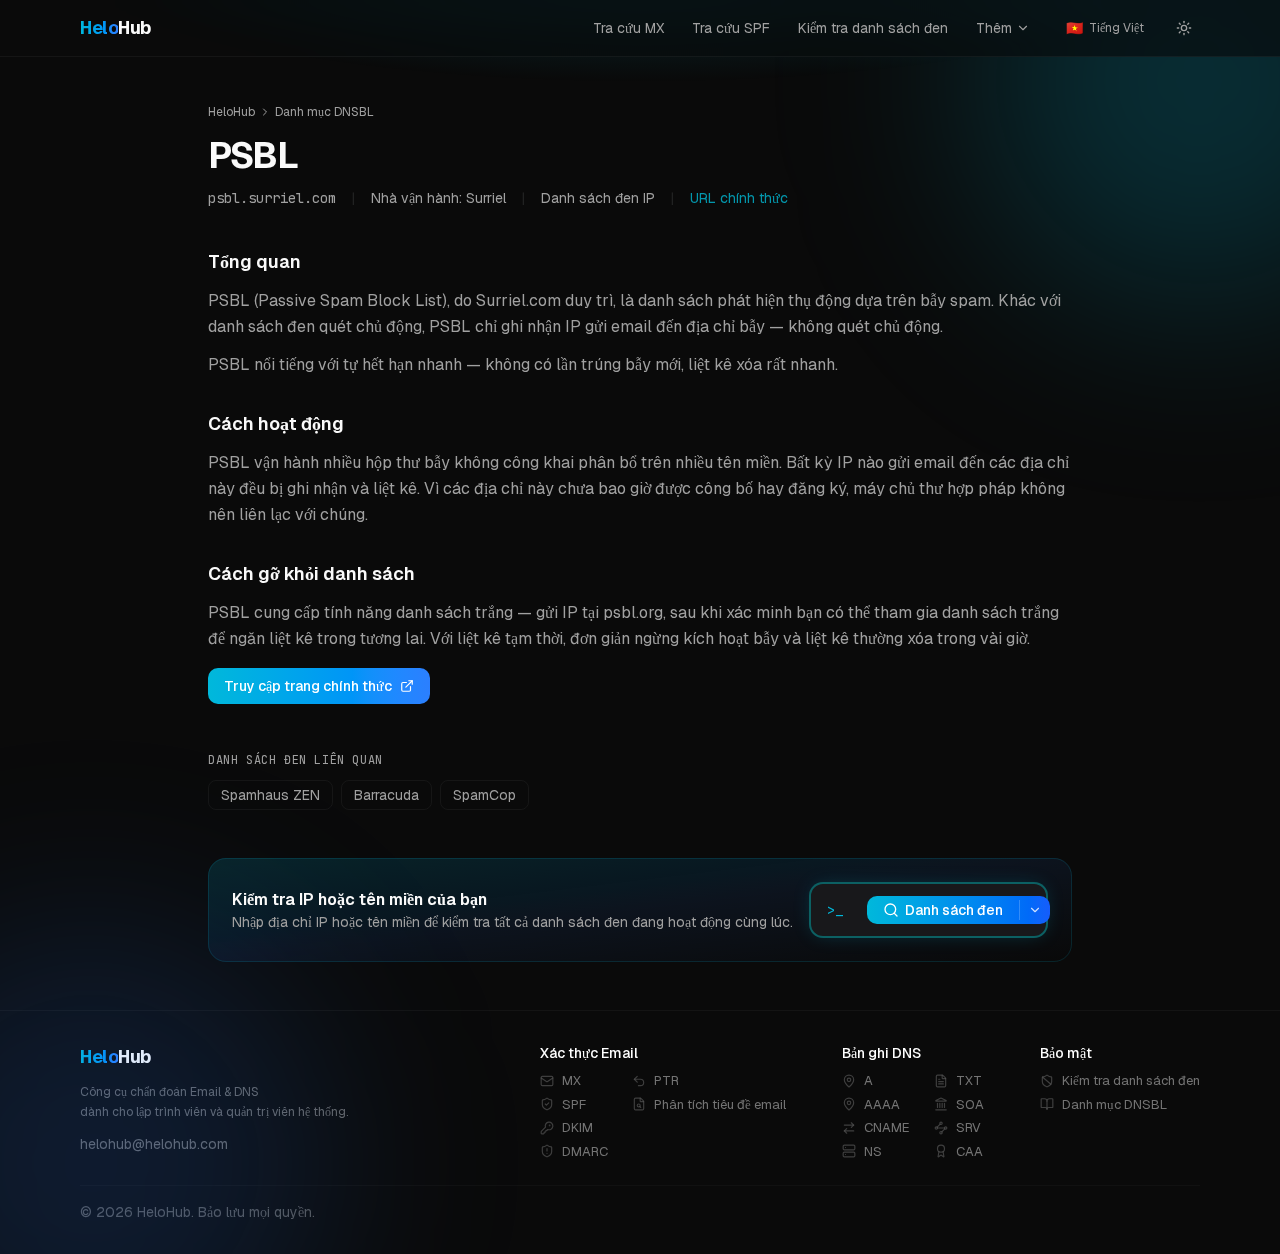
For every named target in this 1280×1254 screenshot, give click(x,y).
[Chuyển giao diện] (1184, 28)
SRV (968, 1127)
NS (873, 1151)
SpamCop (484, 795)
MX (571, 1080)
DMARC (585, 1151)
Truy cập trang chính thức (308, 686)
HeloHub (231, 112)
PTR (666, 1080)
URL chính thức (739, 198)
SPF (574, 1104)
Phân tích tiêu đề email (720, 1104)
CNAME (887, 1127)
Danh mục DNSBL (324, 112)
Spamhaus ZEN (270, 795)
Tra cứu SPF (731, 28)
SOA (970, 1104)
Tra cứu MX (628, 28)
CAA (969, 1151)
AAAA (882, 1104)
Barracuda (386, 795)
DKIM (577, 1127)
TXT (969, 1080)
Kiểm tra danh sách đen (873, 28)
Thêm (994, 28)
